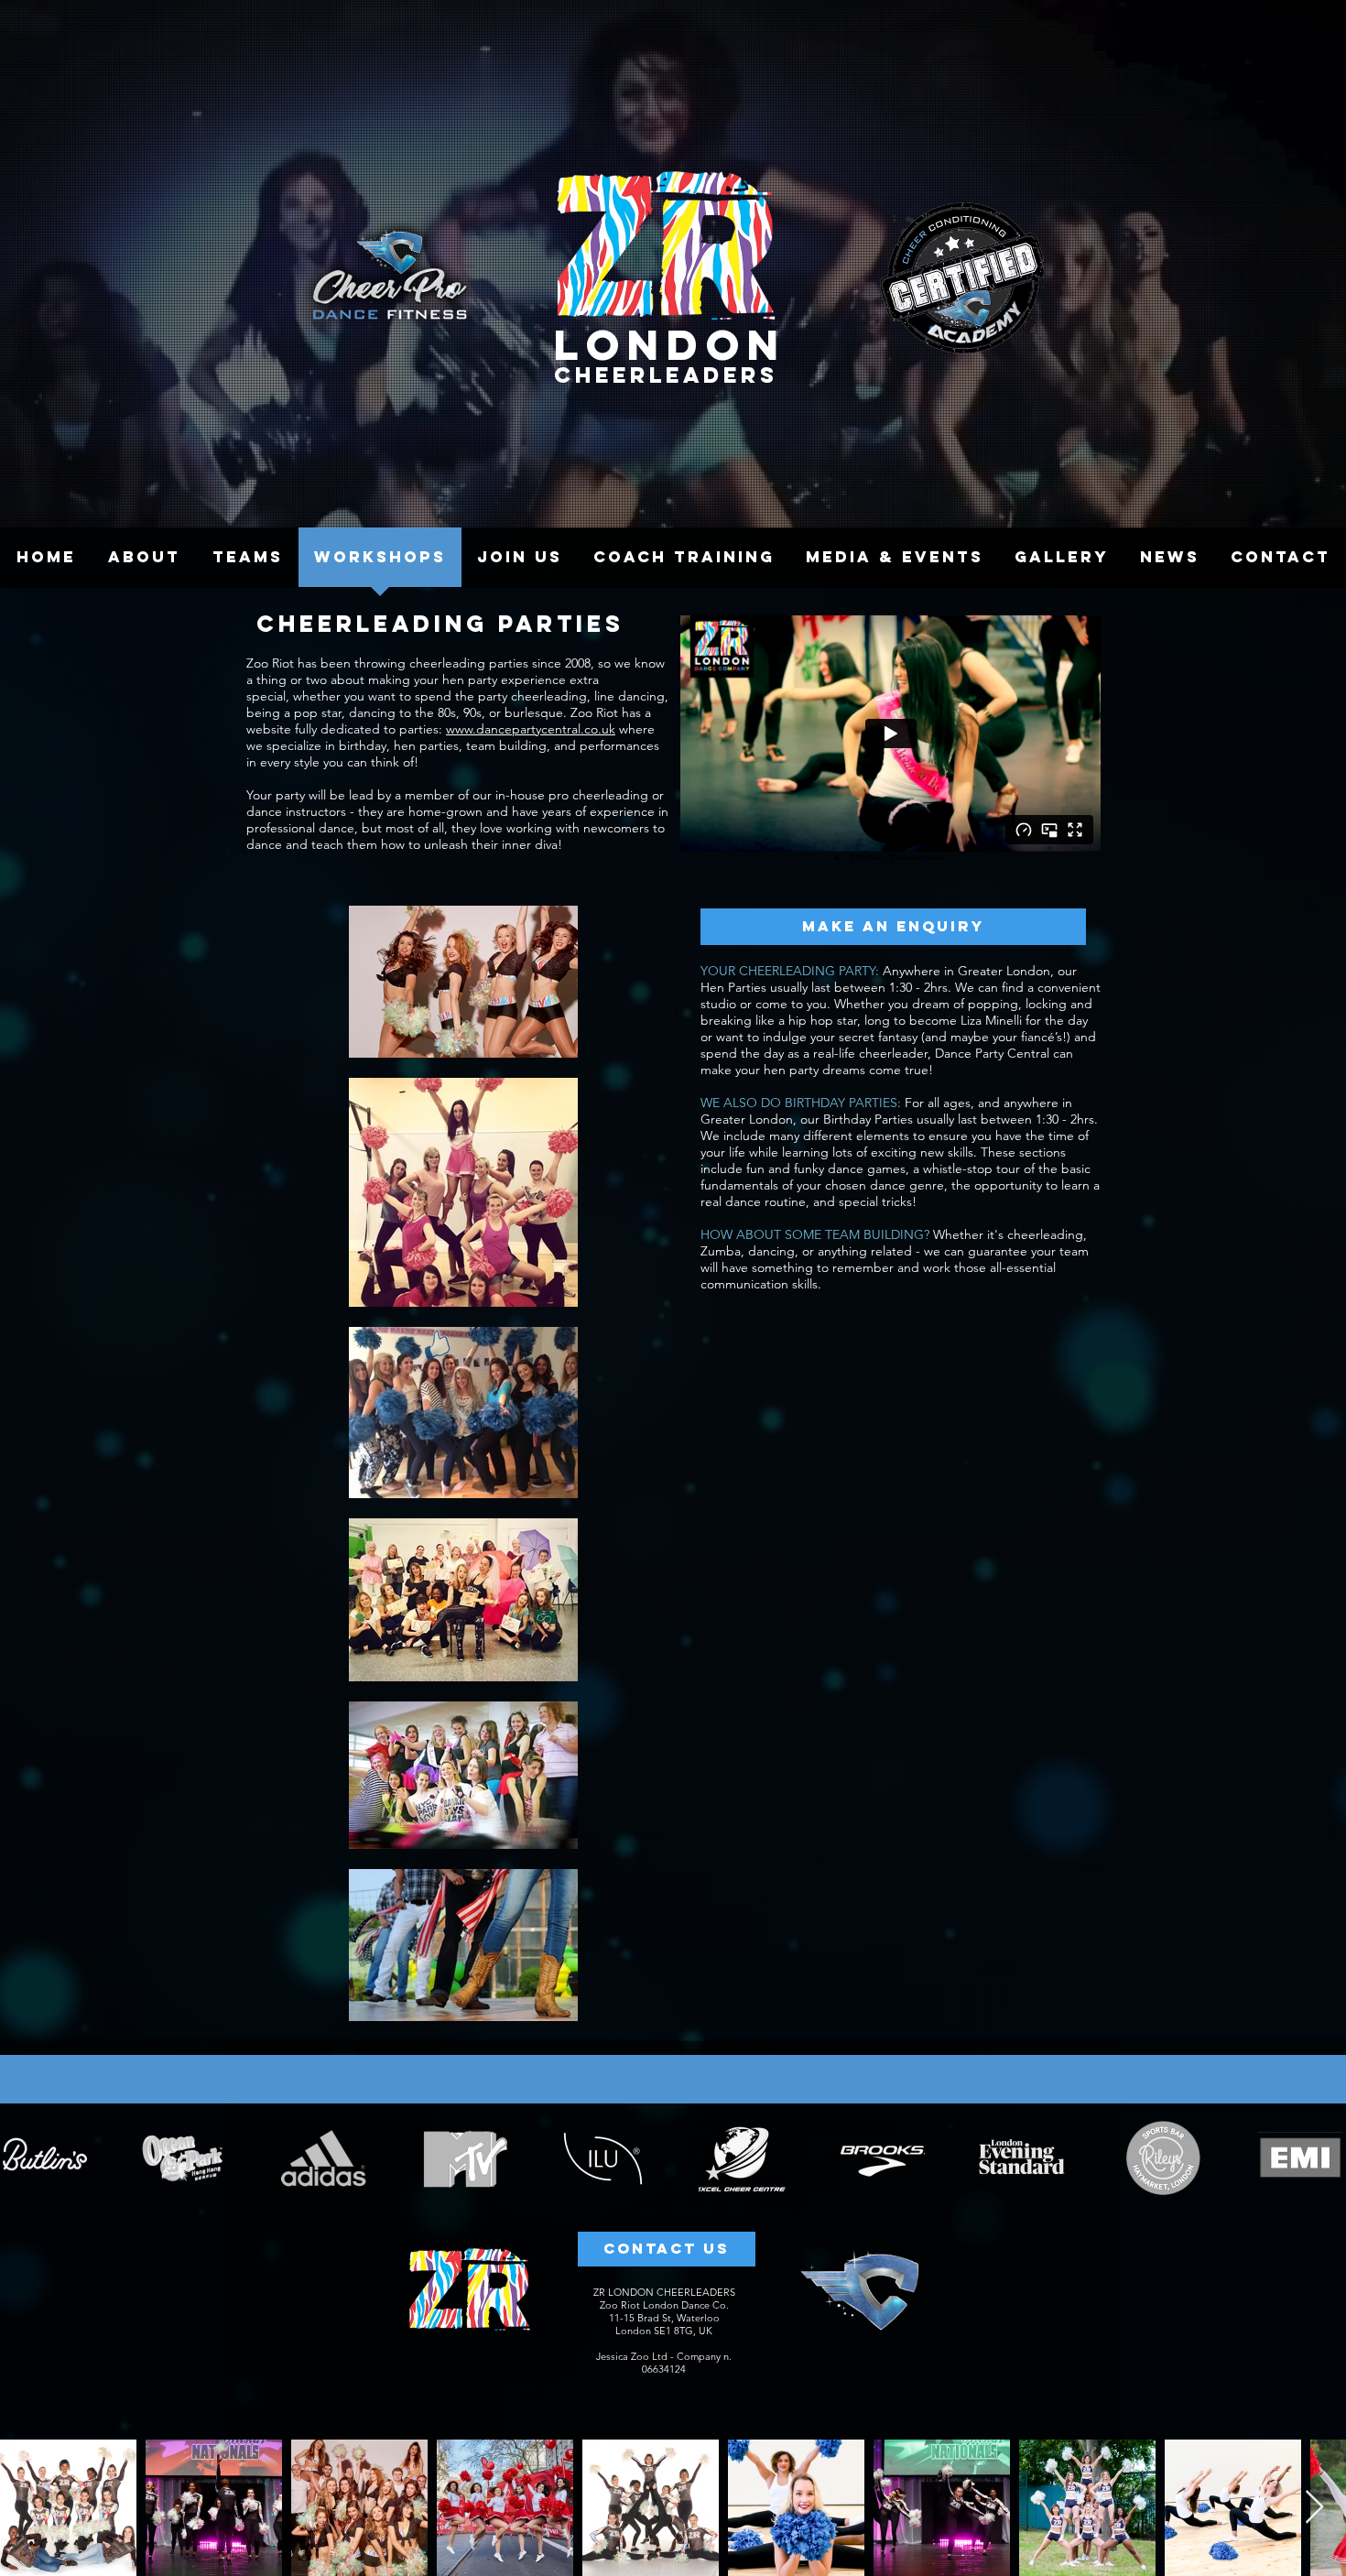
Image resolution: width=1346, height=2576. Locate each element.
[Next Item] (1314, 2508)
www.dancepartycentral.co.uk (531, 729)
